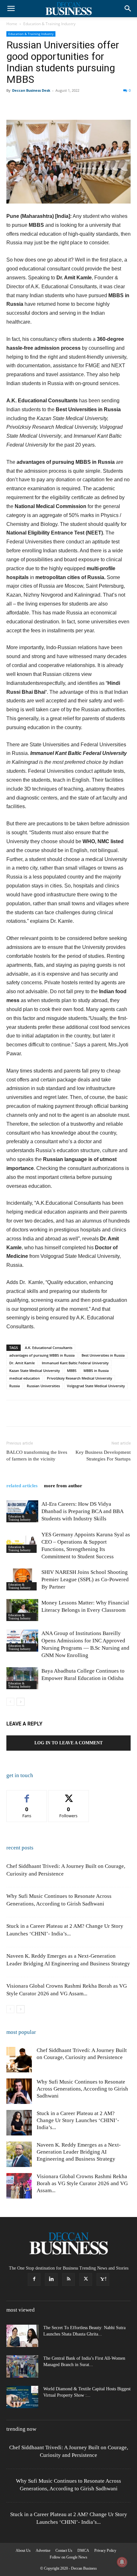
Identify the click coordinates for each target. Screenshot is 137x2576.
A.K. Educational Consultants (49, 1348)
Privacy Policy (105, 2551)
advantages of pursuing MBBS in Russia (42, 1355)
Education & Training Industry (49, 24)
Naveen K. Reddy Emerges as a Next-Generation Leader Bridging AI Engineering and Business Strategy (79, 2152)
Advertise (43, 2551)
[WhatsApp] (57, 105)
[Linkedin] (71, 105)
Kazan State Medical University (35, 1371)
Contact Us (64, 2551)
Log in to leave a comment (68, 1743)
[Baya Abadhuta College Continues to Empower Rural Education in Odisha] (22, 1678)
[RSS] (68, 2279)
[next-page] (21, 1702)
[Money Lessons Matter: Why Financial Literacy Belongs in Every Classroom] (22, 1610)
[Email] (101, 105)
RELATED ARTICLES (22, 1486)
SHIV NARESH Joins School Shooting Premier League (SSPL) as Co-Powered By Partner (85, 1579)
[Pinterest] (42, 105)
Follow (69, 1795)
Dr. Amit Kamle (22, 1363)
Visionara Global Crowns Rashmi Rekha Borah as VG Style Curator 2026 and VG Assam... (82, 2183)
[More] (116, 105)
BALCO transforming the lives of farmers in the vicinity (37, 1456)
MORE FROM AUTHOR (63, 1486)
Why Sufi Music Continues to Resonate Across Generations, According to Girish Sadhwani (82, 2089)
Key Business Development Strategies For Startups (103, 1456)
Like (27, 1795)
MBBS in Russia (96, 1371)
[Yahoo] (103, 2279)
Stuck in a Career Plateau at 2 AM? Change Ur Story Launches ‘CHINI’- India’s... (78, 2120)
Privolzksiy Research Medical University (79, 1378)
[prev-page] (10, 1702)
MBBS (72, 1371)
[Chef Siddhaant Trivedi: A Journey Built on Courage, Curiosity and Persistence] (19, 2060)
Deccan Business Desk (31, 90)
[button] (11, 9)
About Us (23, 2551)
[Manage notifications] (122, 2562)
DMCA (83, 2551)
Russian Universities (43, 1386)
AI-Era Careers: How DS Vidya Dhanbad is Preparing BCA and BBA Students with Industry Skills (82, 1511)
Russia (14, 1386)
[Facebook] (13, 105)
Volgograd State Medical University (96, 1386)
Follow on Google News (68, 2557)
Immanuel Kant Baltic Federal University (75, 1363)
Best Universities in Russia (103, 1355)
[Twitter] (27, 105)
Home (12, 24)
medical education (25, 1378)
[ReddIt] (86, 105)
